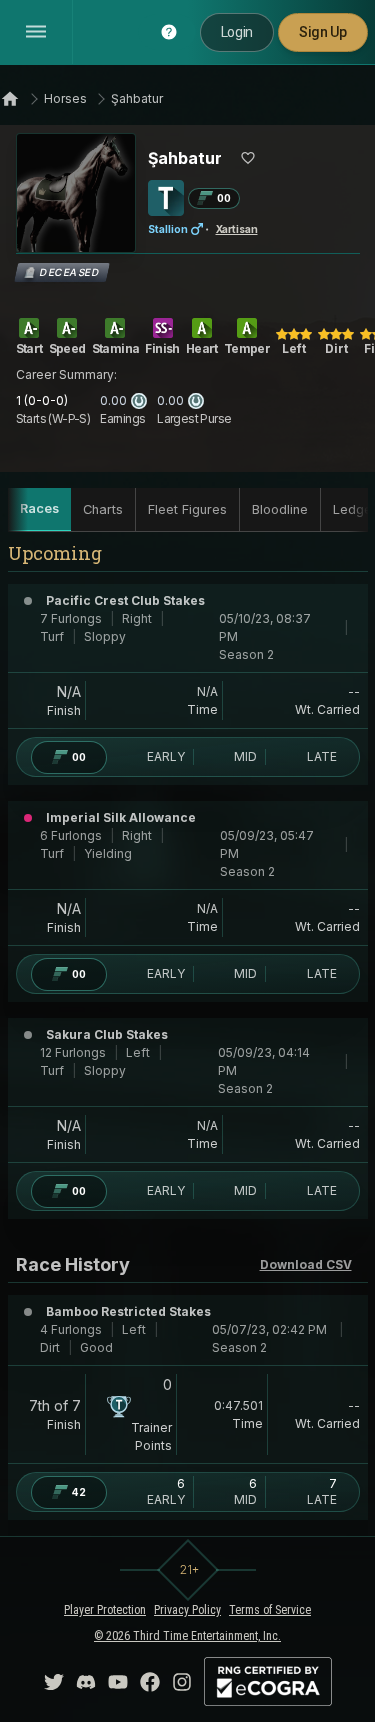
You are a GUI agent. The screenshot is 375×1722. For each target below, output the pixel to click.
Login (237, 32)
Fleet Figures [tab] (187, 509)
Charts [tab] (103, 509)
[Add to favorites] (248, 158)
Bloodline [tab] (280, 509)
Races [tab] (39, 508)
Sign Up (323, 32)
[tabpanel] (188, 1038)
